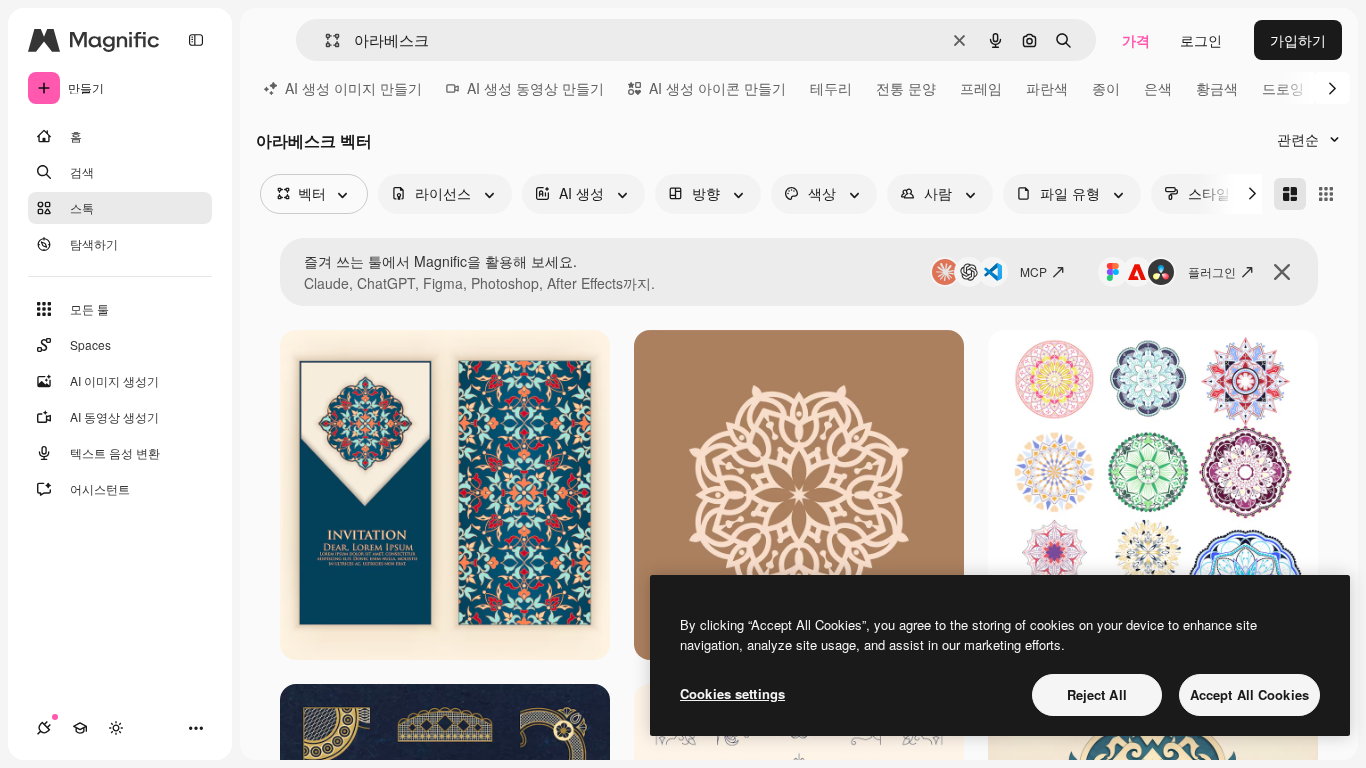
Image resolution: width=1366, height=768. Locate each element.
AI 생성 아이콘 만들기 (717, 88)
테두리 (831, 88)
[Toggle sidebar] (196, 40)
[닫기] (1282, 272)
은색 (1158, 88)
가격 (1136, 40)
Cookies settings (732, 693)
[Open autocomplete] (324, 40)
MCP (1033, 271)
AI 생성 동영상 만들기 (535, 88)
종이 (1106, 88)
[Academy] (80, 728)
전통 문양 (906, 88)
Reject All (1097, 694)
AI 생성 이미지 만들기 (353, 88)
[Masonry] (1290, 194)
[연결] (44, 728)
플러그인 (1212, 271)
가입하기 (1298, 40)
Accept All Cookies (1249, 694)
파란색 (1047, 88)
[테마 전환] (116, 728)
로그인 (1201, 40)
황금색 (1217, 88)
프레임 (981, 88)
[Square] (1326, 194)
